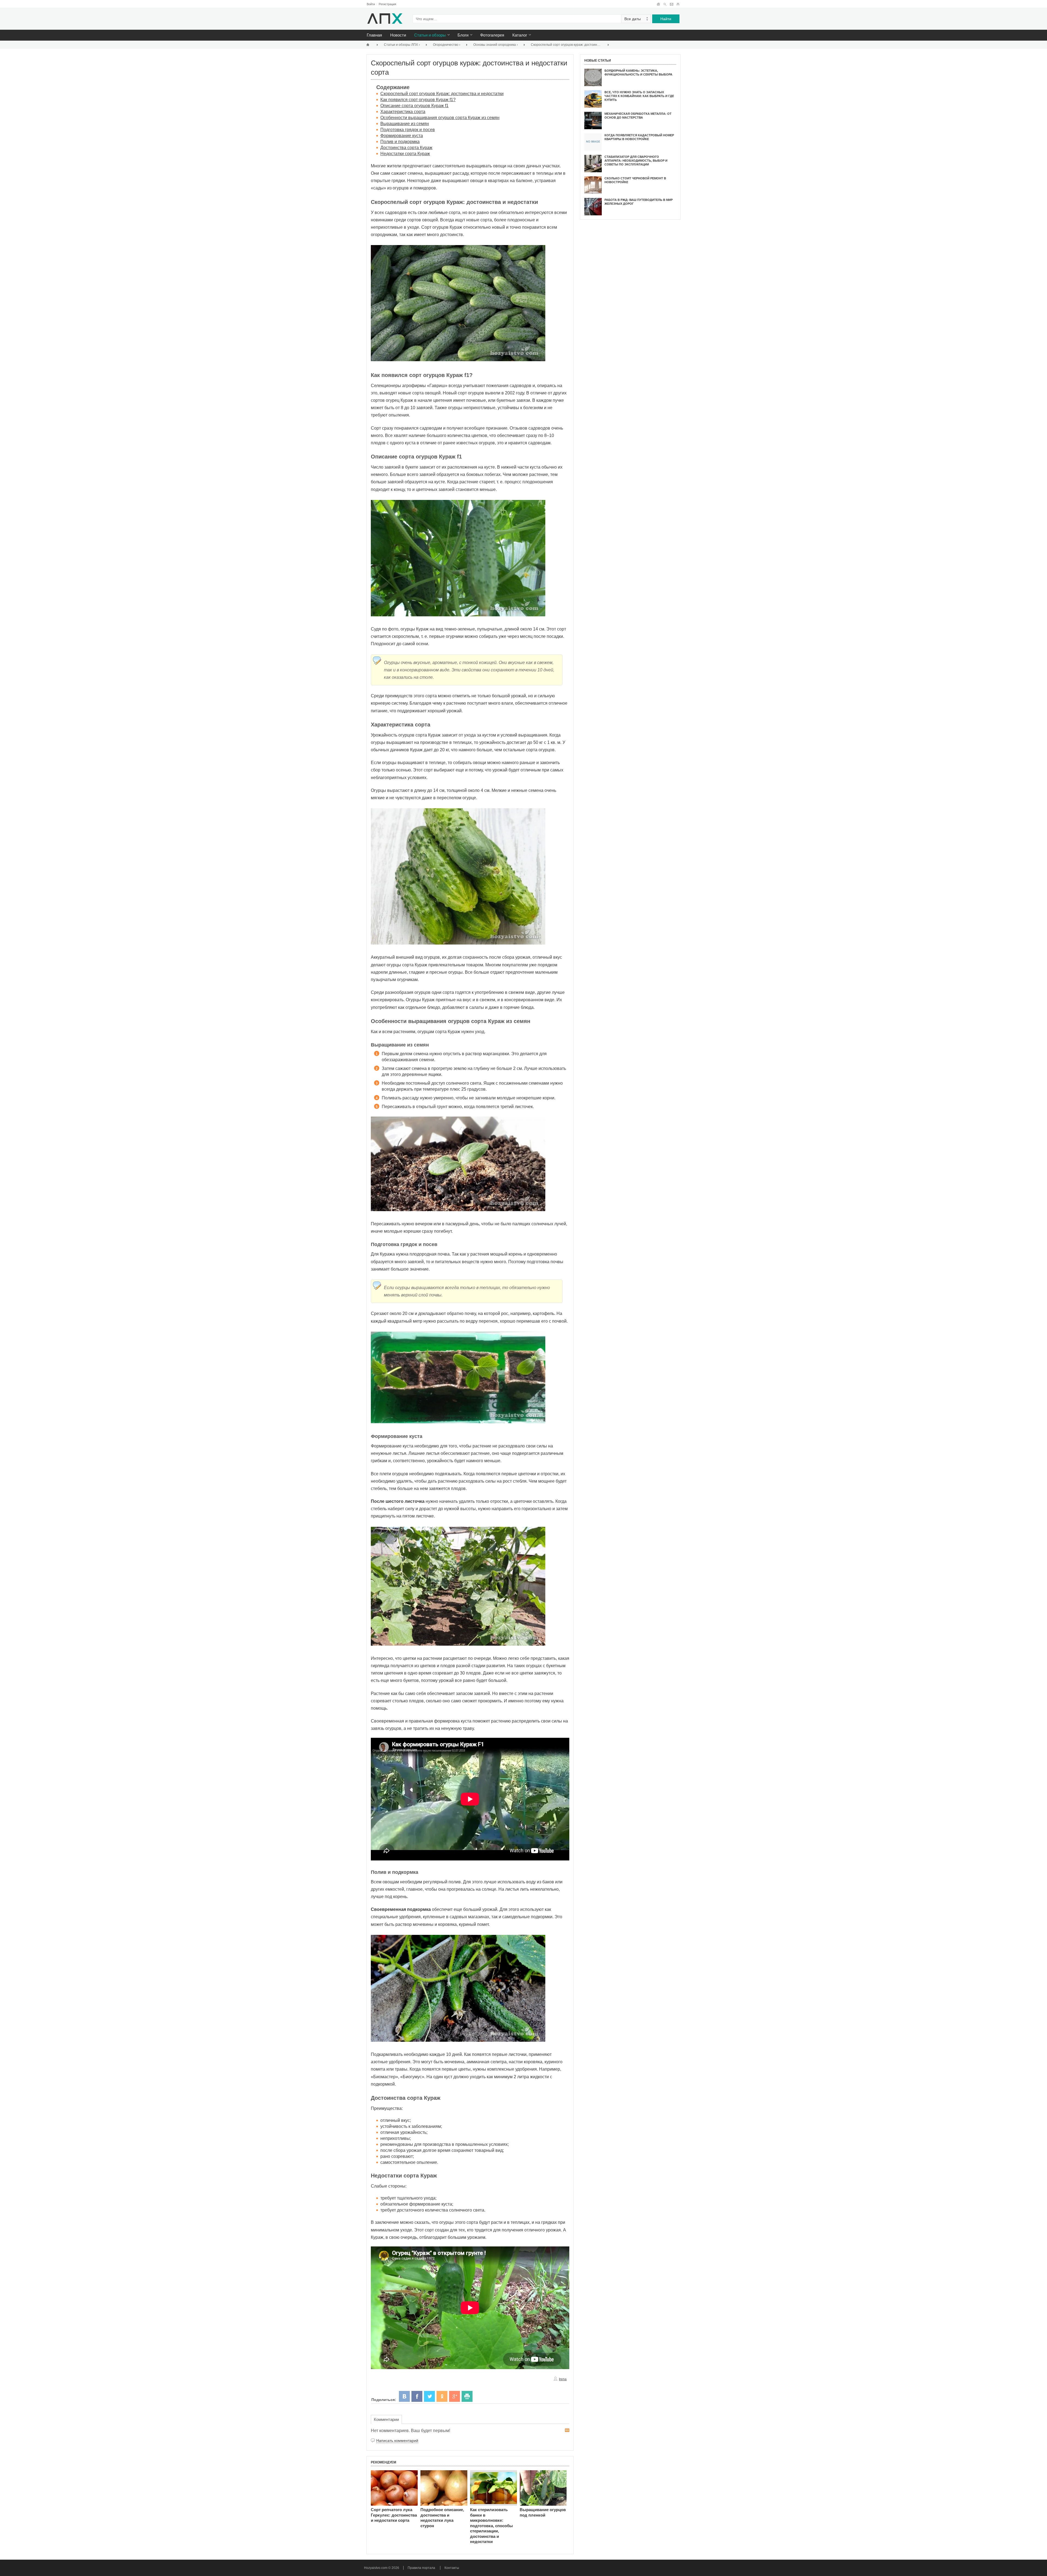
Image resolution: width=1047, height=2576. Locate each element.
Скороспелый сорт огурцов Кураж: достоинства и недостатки (442, 94)
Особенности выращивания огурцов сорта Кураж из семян (440, 118)
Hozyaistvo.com (376, 2568)
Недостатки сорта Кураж (405, 154)
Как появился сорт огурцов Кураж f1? (418, 100)
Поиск (665, 4)
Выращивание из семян (405, 124)
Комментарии (386, 2419)
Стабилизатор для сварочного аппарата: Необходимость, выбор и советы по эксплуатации (636, 161)
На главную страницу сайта (658, 4)
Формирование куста (402, 136)
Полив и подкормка (400, 142)
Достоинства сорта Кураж (406, 148)
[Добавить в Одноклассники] (442, 2396)
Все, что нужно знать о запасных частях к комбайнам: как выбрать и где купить (639, 96)
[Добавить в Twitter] (429, 2396)
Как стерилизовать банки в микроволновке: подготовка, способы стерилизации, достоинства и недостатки (491, 2526)
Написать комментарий (397, 2441)
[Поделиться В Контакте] (404, 2396)
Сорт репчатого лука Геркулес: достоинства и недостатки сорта (394, 2515)
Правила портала (421, 2568)
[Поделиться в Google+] (455, 2396)
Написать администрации (671, 4)
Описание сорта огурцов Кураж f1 (414, 106)
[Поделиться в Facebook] (417, 2396)
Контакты (452, 2568)
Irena (563, 2379)
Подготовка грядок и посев (408, 130)
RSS (567, 2430)
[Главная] (369, 45)
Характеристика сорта (403, 112)
